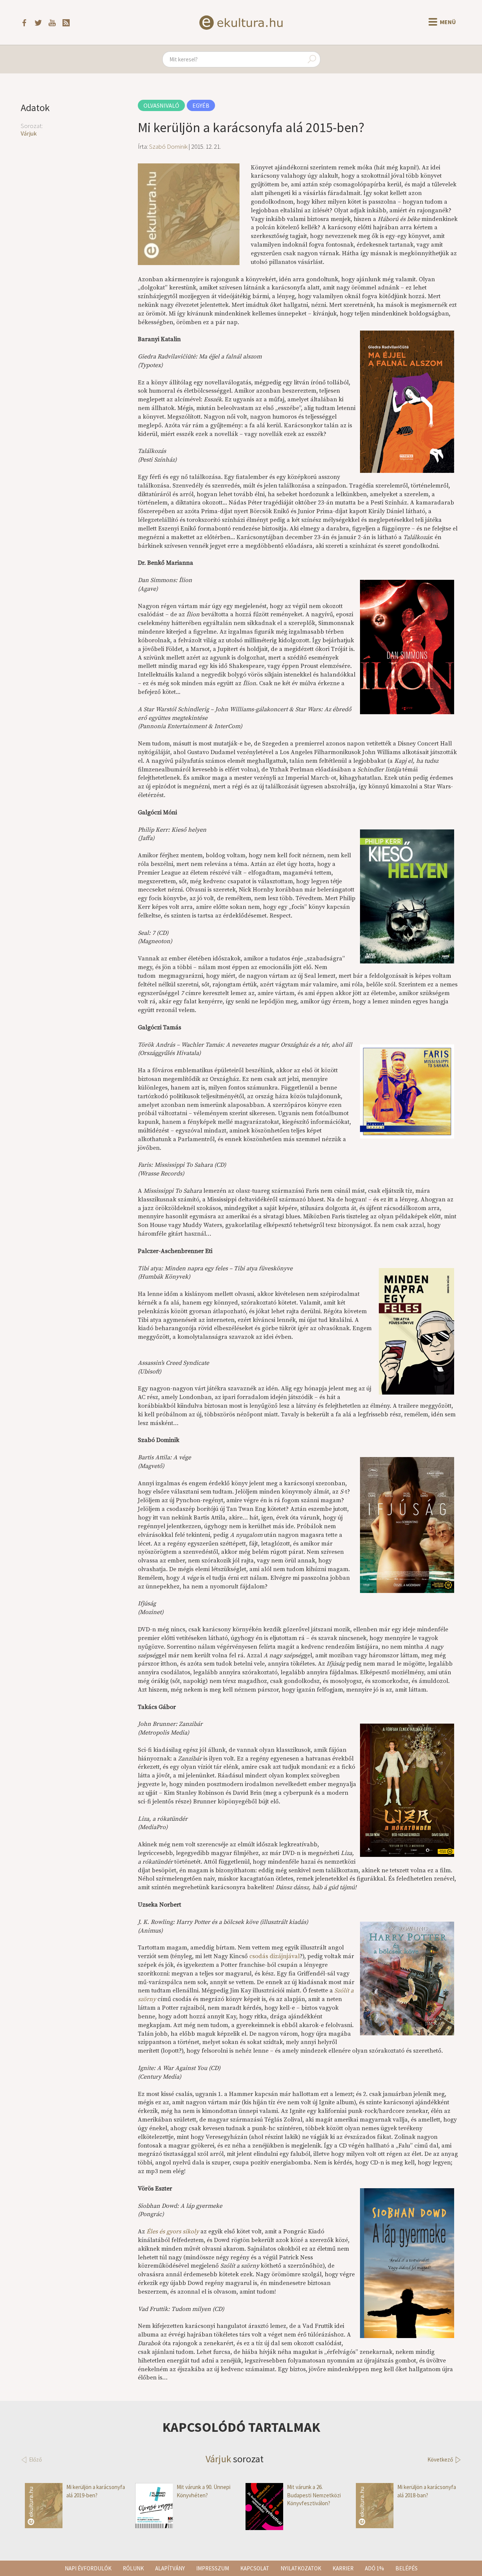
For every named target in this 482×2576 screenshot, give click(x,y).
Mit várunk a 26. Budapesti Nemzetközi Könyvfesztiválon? (314, 2495)
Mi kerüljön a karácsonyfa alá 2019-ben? (96, 2491)
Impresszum (213, 2568)
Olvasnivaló (161, 105)
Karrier (343, 2568)
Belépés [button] (406, 2568)
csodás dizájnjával (275, 1956)
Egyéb (201, 105)
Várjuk (29, 133)
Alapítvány (170, 2568)
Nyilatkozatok (301, 2568)
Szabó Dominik (168, 146)
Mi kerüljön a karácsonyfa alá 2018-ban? (427, 2491)
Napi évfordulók (88, 2568)
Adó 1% (374, 2568)
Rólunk (133, 2568)
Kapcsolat (255, 2568)
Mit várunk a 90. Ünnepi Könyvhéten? (204, 2491)
